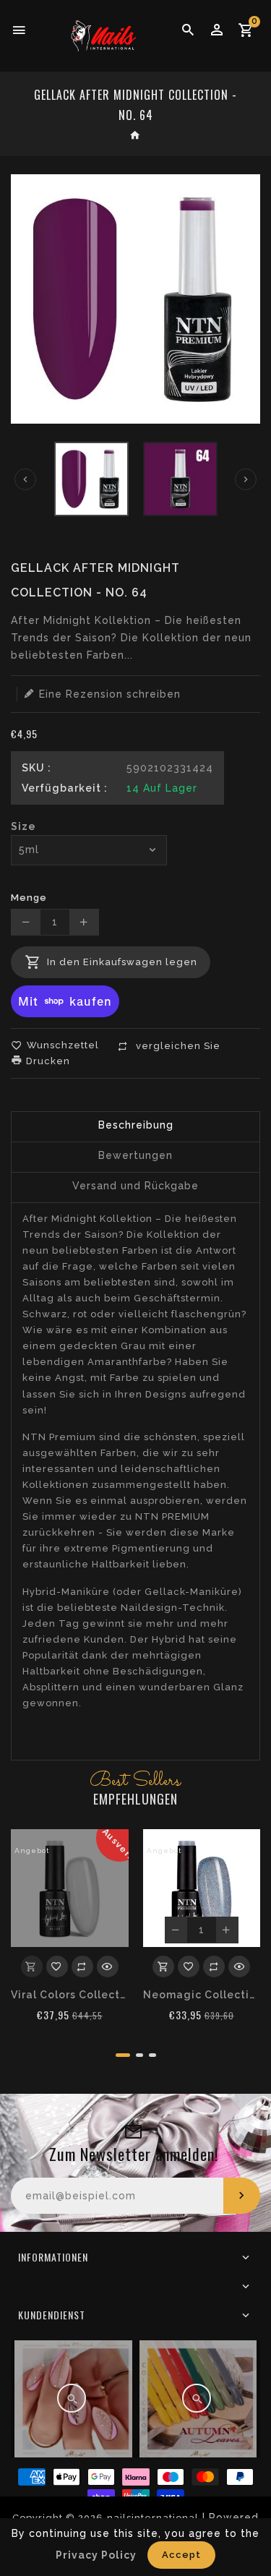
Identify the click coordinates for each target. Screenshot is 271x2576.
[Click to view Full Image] (72, 2398)
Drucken (47, 1061)
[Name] (242, 2196)
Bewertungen (135, 1155)
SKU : (36, 768)
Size (23, 826)
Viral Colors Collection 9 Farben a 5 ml (70, 1995)
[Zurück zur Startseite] (135, 137)
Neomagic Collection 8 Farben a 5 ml (202, 1995)
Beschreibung (136, 1125)
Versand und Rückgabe (135, 1186)
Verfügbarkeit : (65, 788)
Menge (29, 898)
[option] (91, 479)
